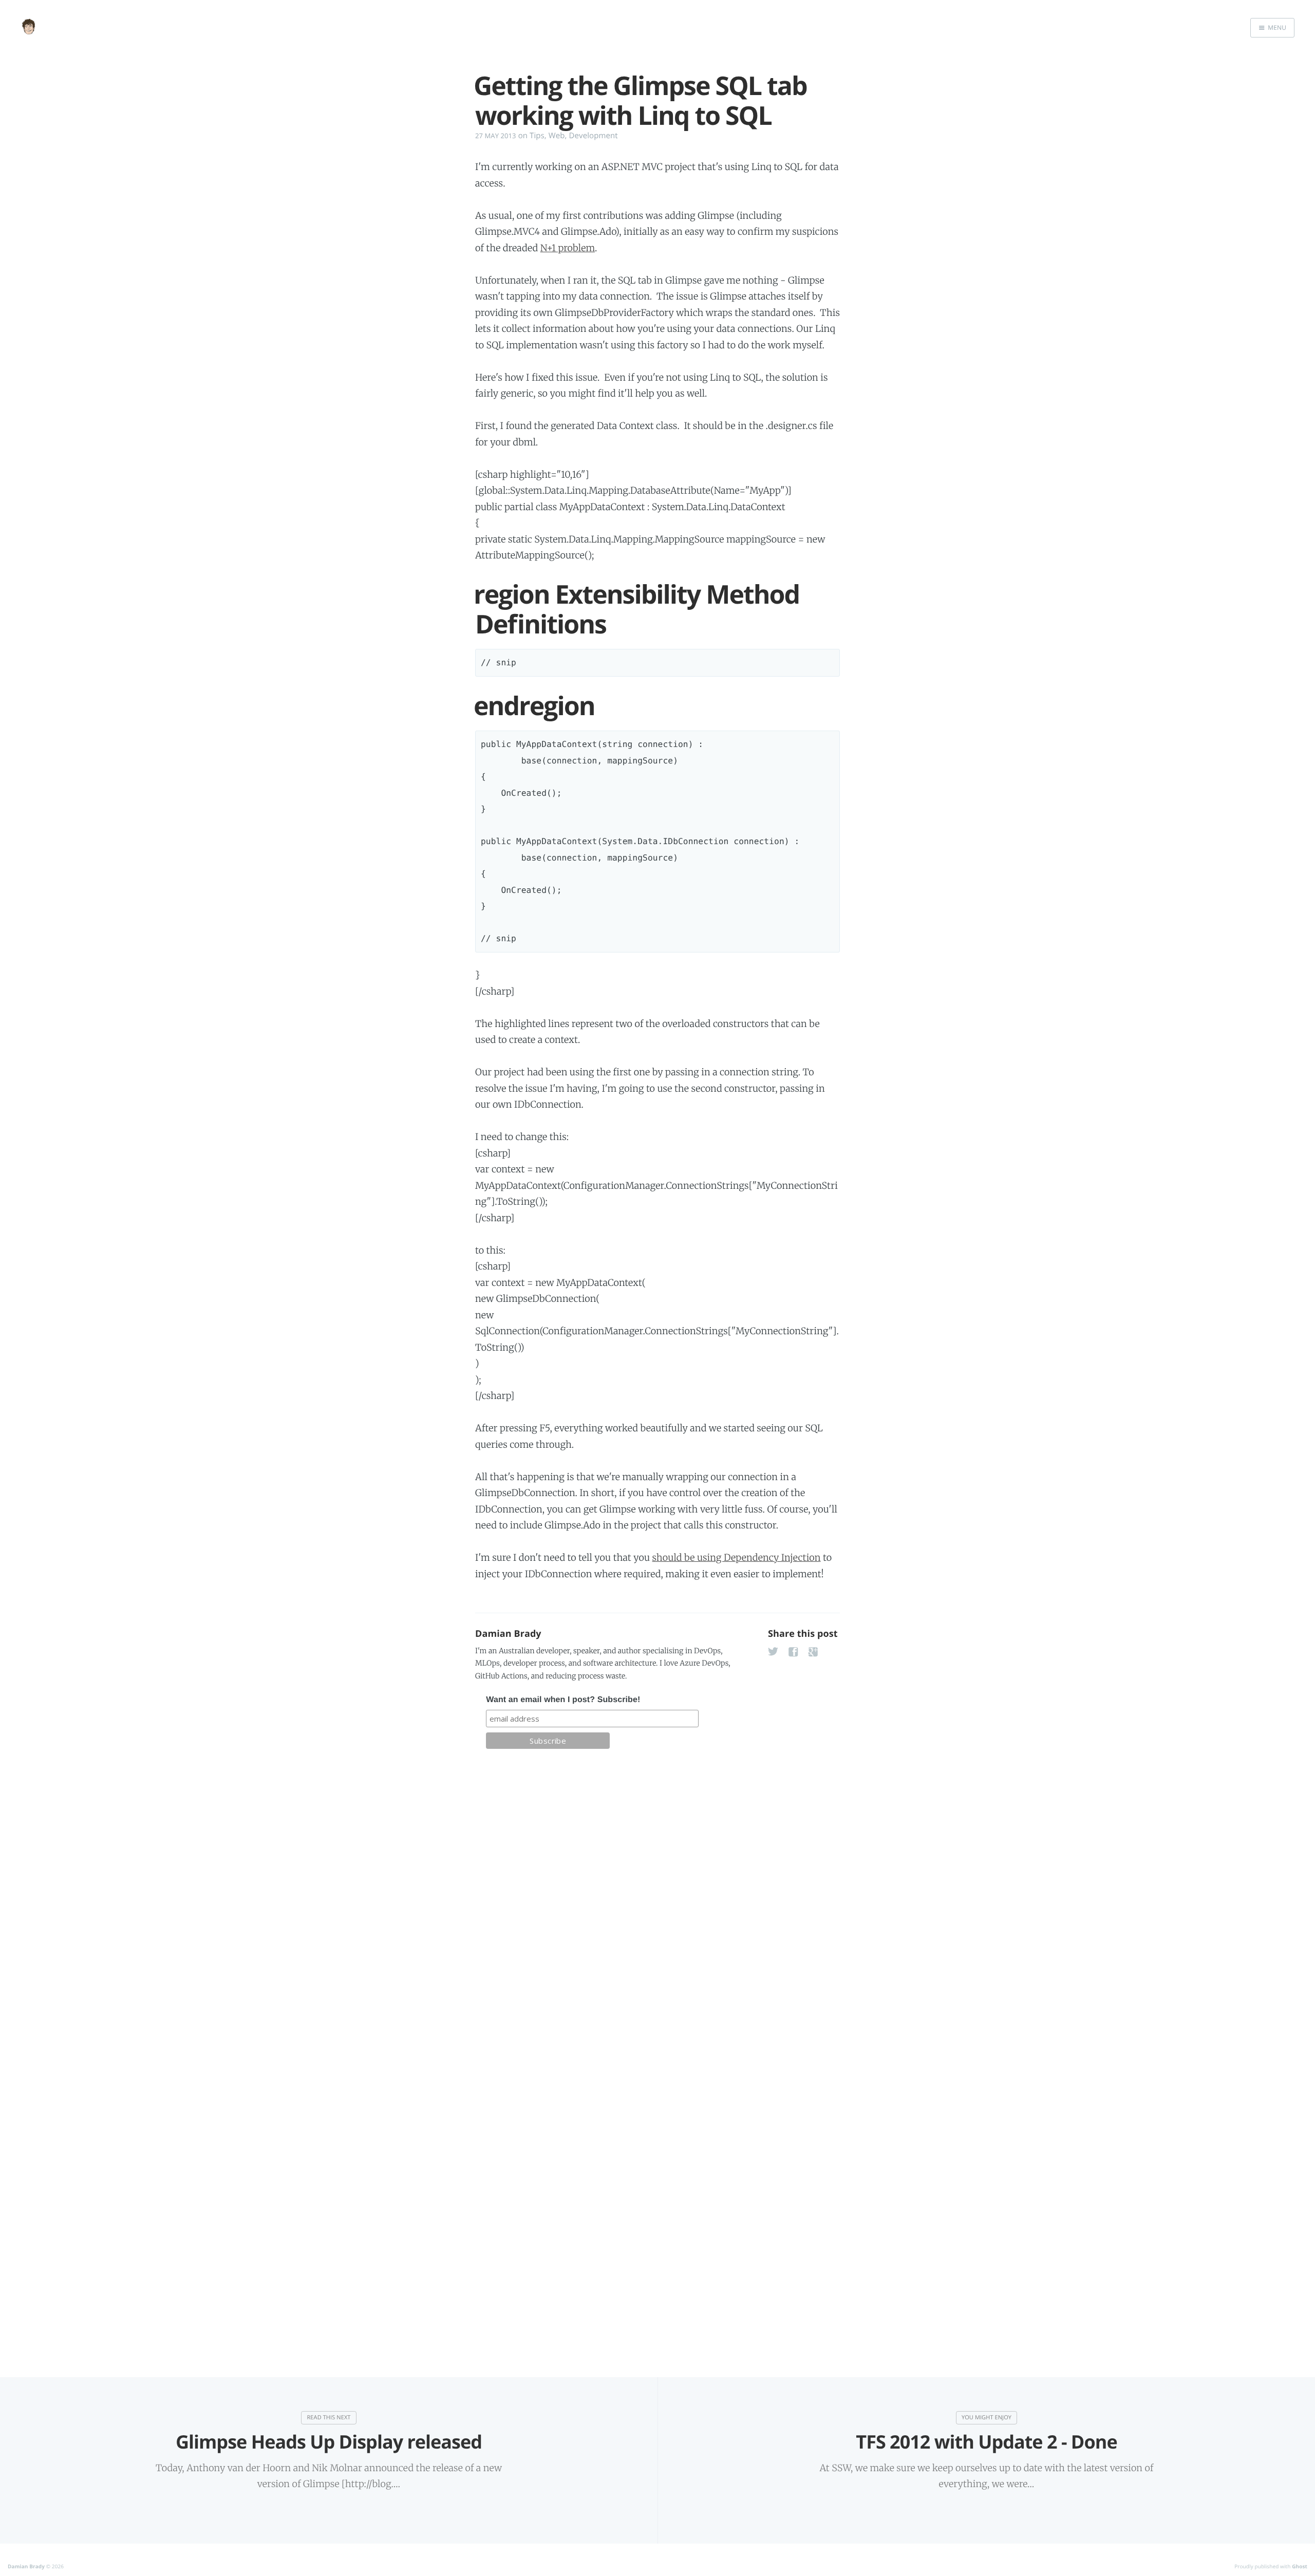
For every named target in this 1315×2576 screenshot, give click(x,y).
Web (557, 136)
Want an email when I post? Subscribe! (563, 1700)
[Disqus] (657, 1904)
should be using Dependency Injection (737, 1557)
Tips (537, 136)
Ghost (1300, 2566)
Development (594, 136)
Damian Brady (508, 1634)
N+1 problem (568, 248)
